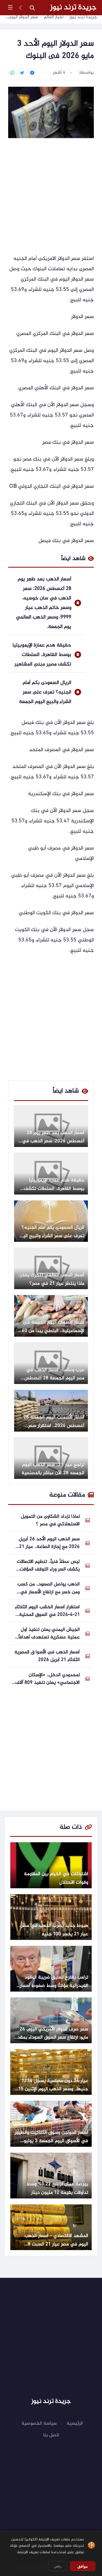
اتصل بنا (51, 2435)
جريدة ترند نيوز (73, 8)
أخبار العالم (54, 17)
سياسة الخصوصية (39, 2423)
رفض (58, 2566)
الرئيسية (75, 2423)
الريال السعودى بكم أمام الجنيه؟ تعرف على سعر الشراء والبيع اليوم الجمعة (45, 692)
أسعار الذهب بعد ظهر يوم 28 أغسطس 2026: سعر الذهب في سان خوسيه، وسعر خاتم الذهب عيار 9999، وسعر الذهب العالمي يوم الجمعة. (44, 603)
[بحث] (32, 8)
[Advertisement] (51, 197)
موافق (83, 2566)
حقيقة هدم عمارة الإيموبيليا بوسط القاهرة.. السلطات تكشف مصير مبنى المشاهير (42, 655)
